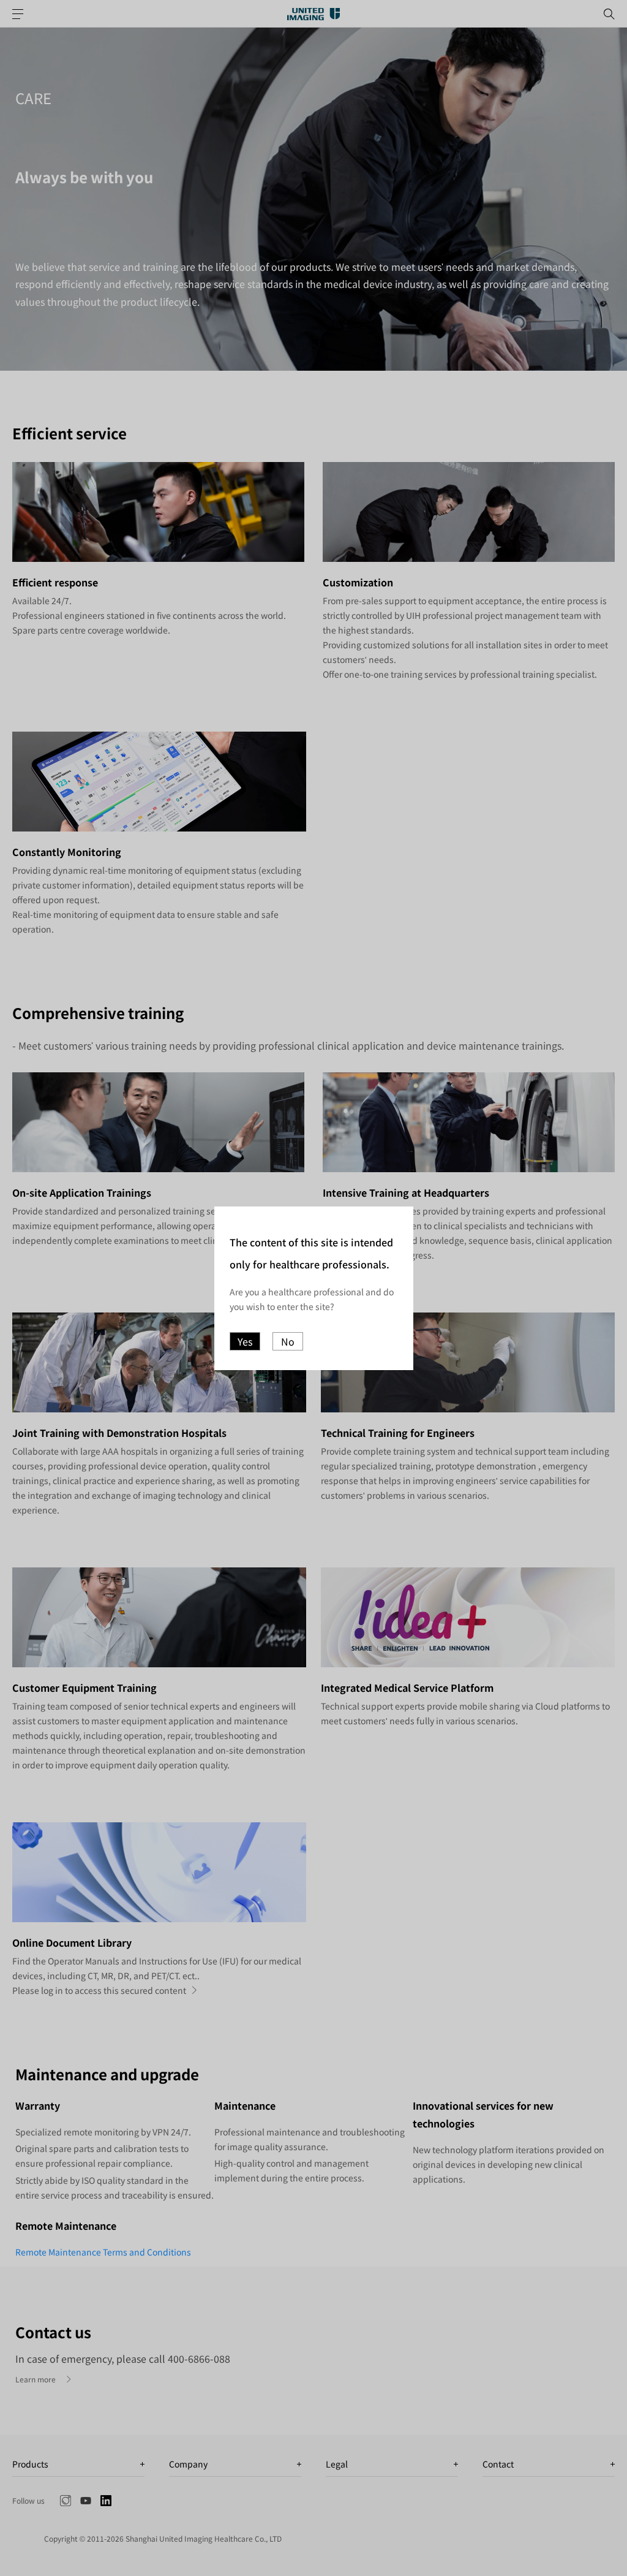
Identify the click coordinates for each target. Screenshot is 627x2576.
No (288, 1341)
